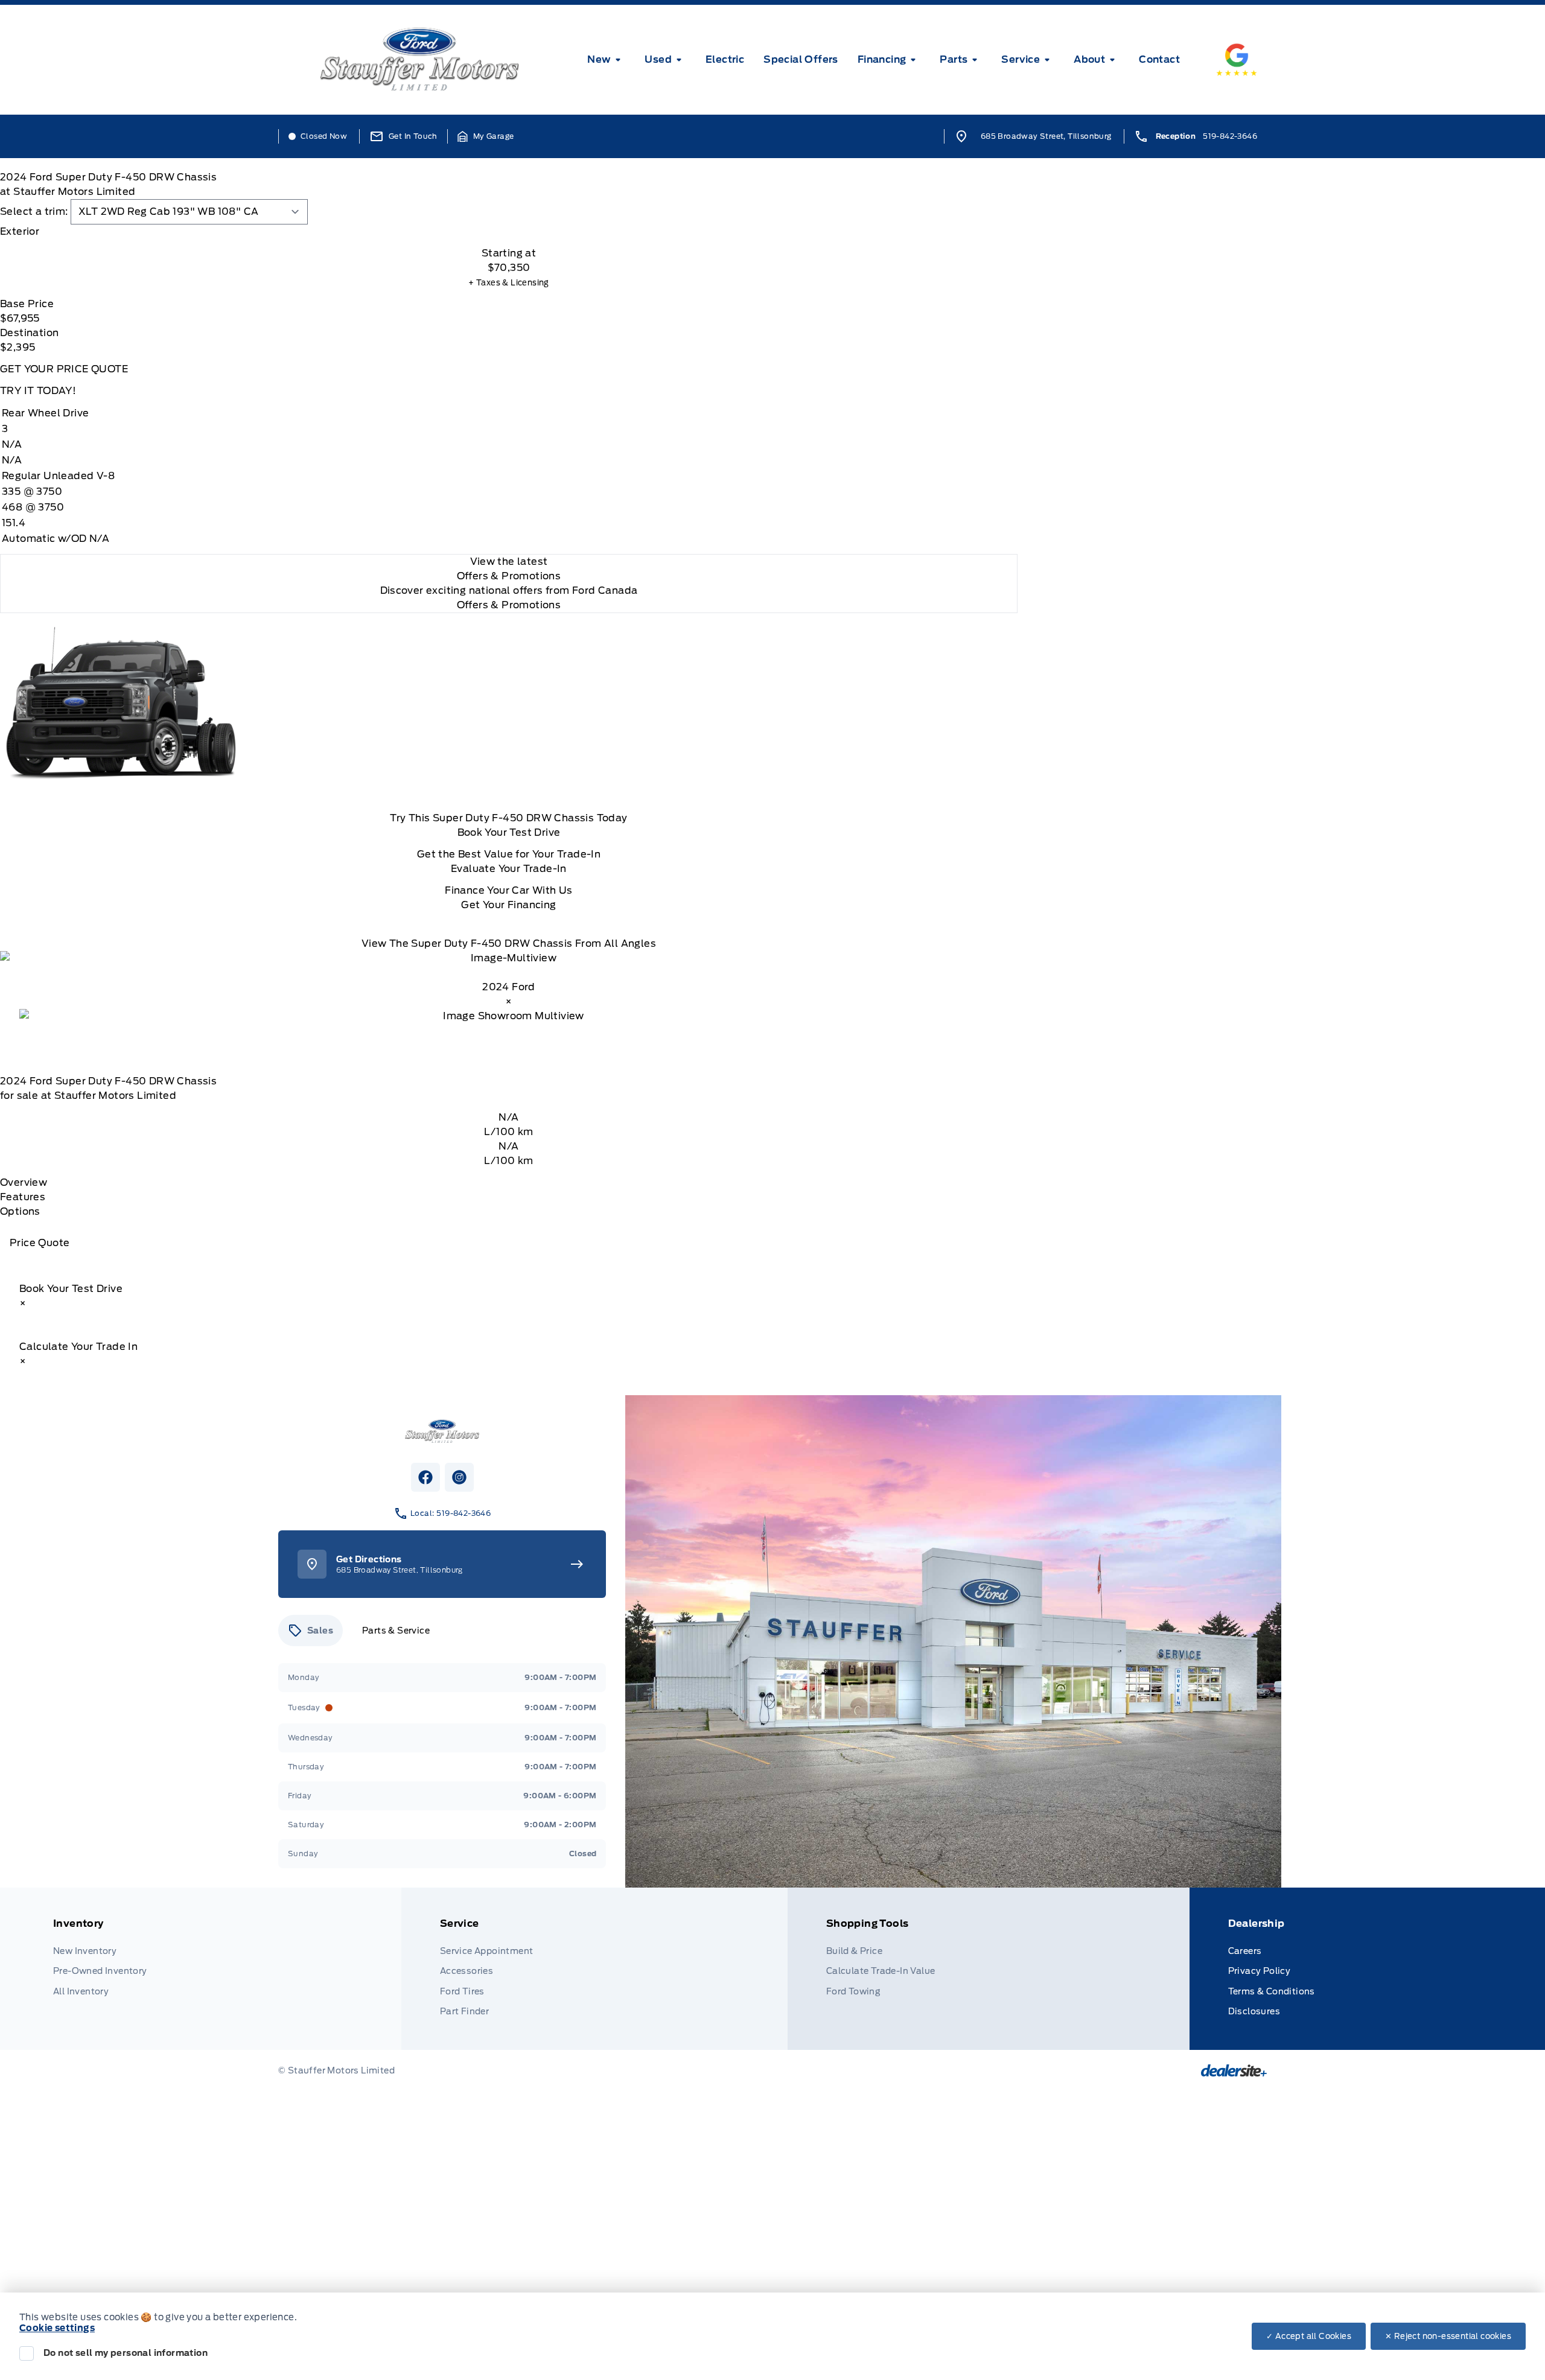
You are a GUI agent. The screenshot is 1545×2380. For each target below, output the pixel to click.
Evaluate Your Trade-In (509, 869)
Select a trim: (34, 212)
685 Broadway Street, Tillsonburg (1046, 136)
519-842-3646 (1230, 136)
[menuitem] (606, 60)
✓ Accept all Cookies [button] (1309, 2336)
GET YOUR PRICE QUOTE (64, 369)
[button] (486, 136)
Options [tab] (20, 1211)
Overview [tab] (24, 1182)
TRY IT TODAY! (38, 391)
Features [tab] (23, 1197)
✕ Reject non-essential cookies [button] (1448, 2336)
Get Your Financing (508, 905)
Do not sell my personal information (126, 2353)
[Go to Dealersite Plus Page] (1234, 2070)
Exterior (20, 231)
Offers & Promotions (509, 605)
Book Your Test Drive (509, 832)
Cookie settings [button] (57, 2328)
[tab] (509, 232)
